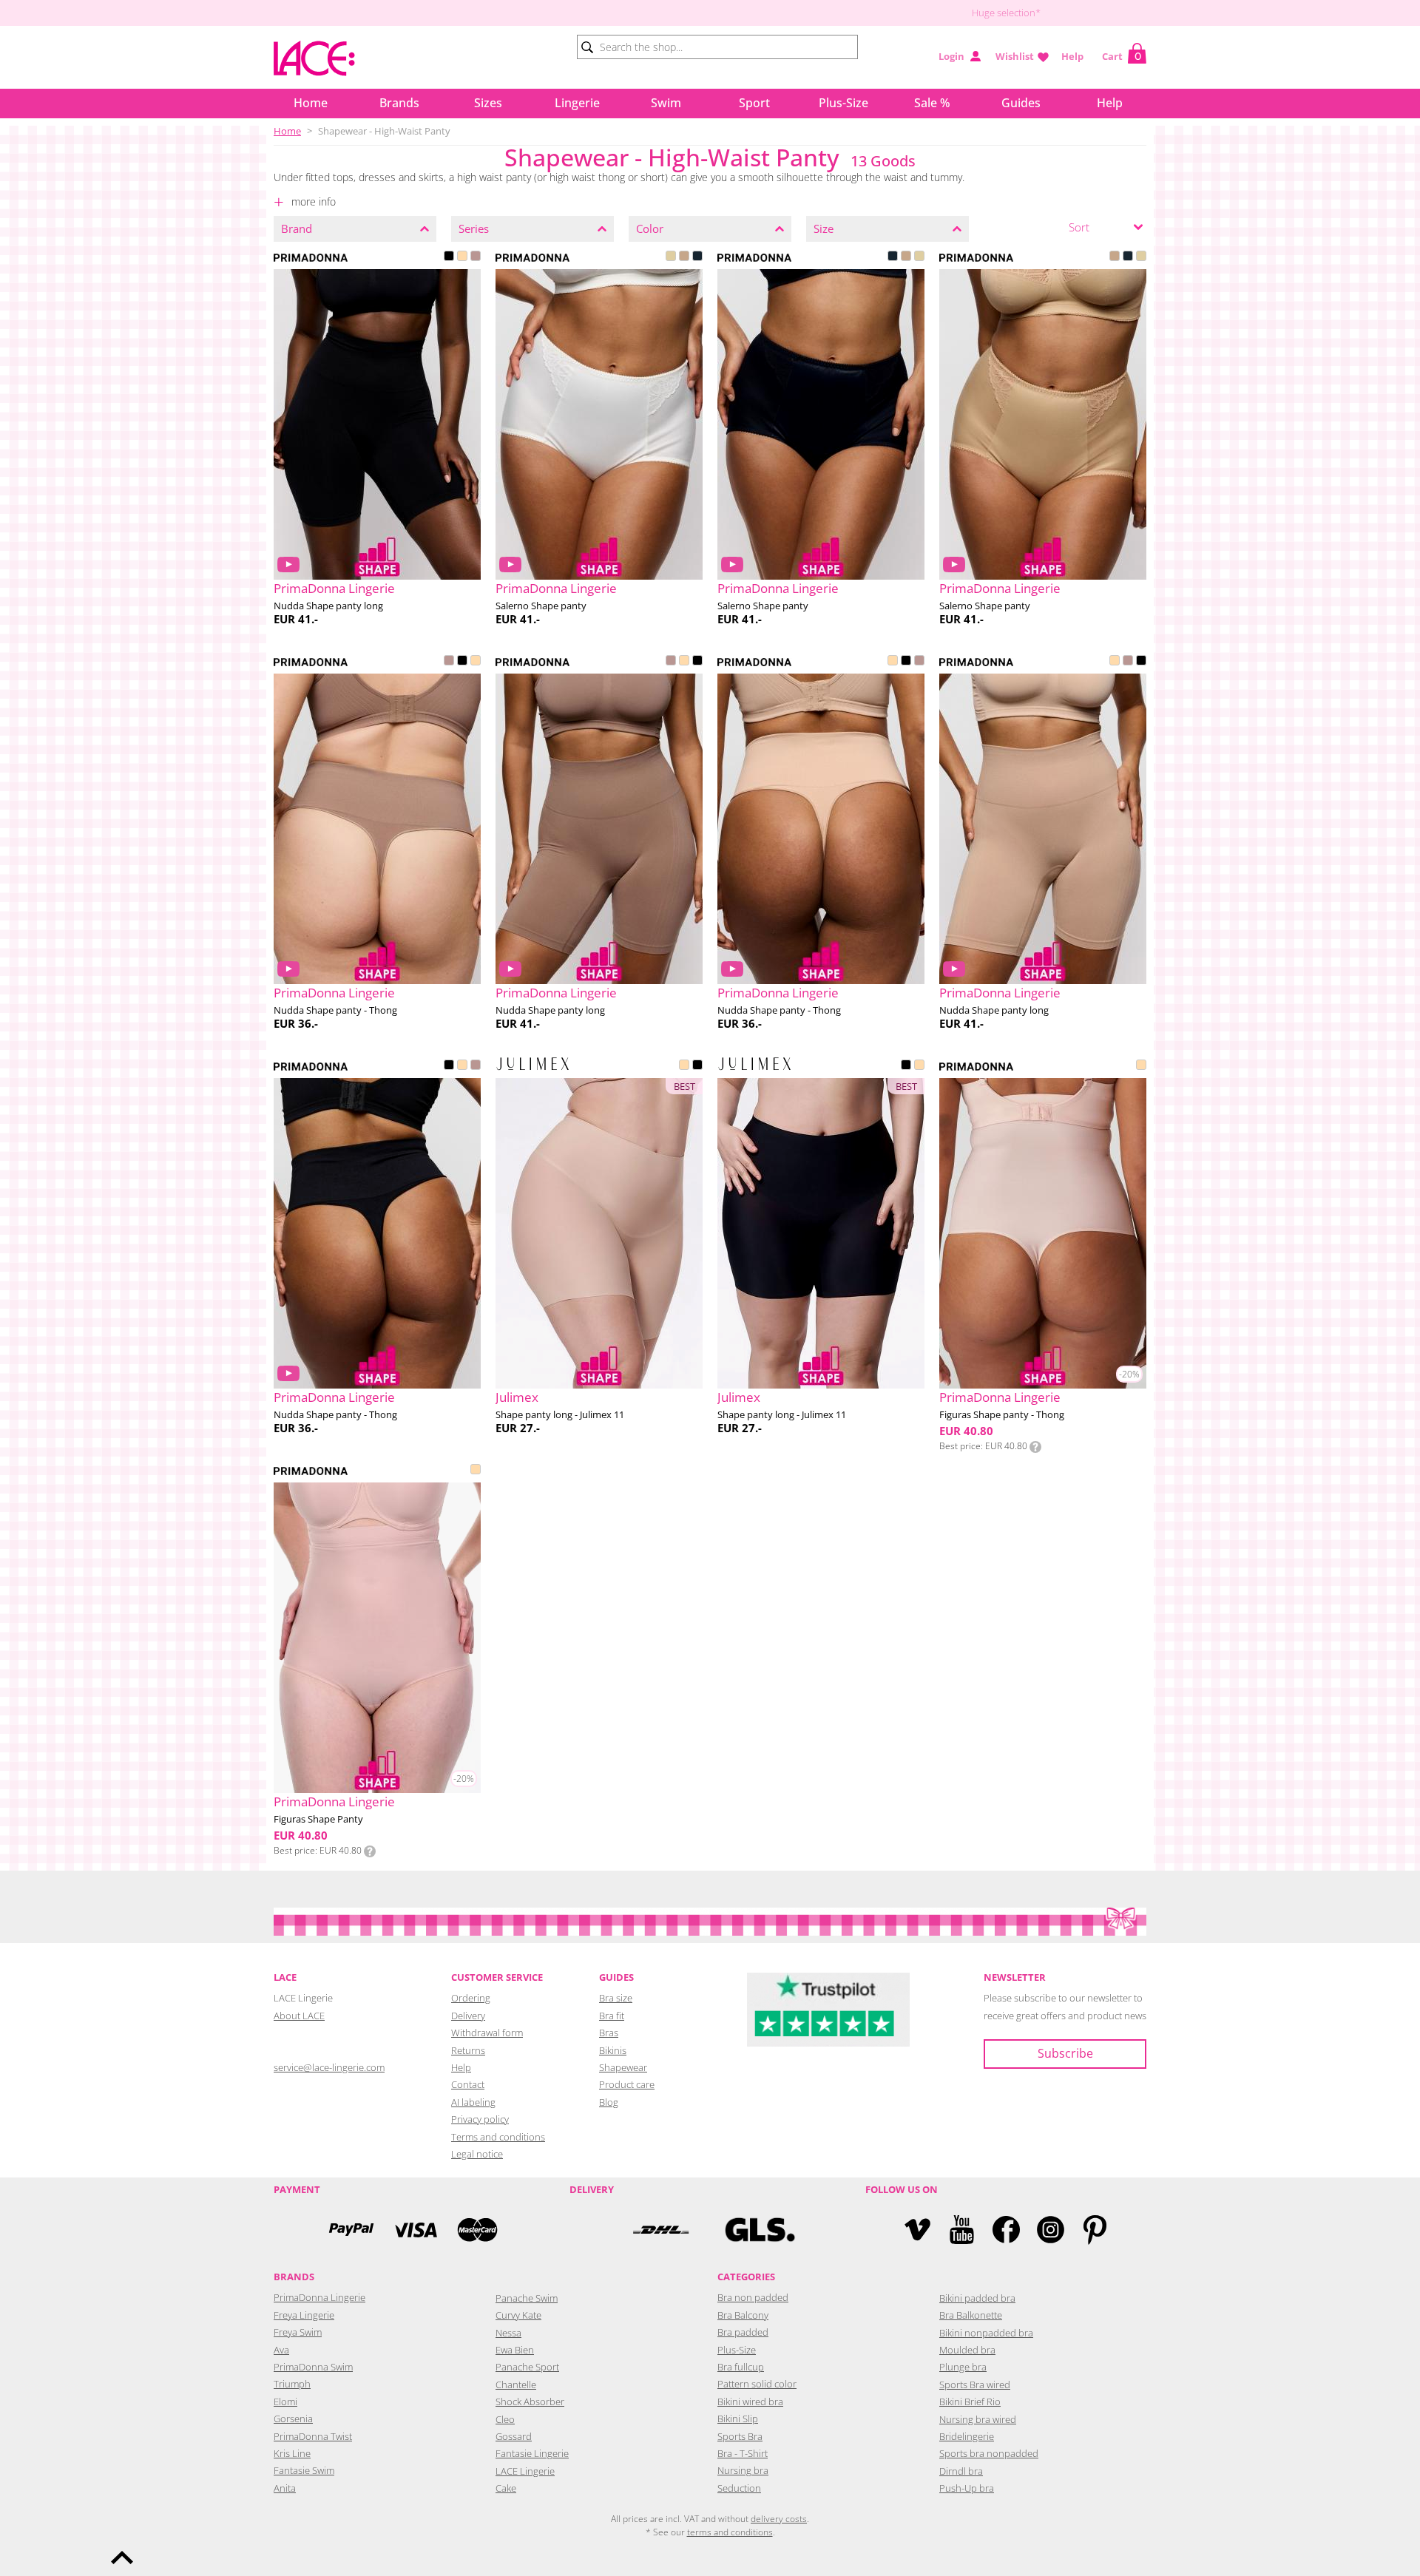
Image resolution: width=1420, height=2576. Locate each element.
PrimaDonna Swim (313, 2367)
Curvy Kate (518, 2315)
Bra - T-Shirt (743, 2453)
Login (951, 56)
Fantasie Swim (304, 2470)
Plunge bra (963, 2367)
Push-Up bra (967, 2488)
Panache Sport (527, 2367)
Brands (399, 103)
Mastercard (477, 2230)
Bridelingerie (967, 2436)
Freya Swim (298, 2332)
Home (311, 103)
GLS (760, 2230)
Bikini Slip (738, 2419)
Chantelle (516, 2385)
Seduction (739, 2488)
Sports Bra (740, 2436)
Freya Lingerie (304, 2315)
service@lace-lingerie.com (329, 2067)
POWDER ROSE (476, 1471)
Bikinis (613, 2050)
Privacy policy (480, 2119)
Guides (1021, 103)
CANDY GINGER (684, 257)
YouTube (962, 2230)
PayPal (351, 2230)
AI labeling (473, 2102)
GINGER (476, 257)
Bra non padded (753, 2297)
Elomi (285, 2402)
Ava (281, 2350)
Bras (609, 2033)
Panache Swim (527, 2298)
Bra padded (743, 2332)
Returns (468, 2050)
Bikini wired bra (750, 2402)
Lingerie (577, 103)
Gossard (514, 2436)
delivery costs (779, 2519)
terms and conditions (730, 2532)
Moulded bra (967, 2350)
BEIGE (684, 1066)
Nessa (508, 2333)
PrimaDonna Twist (313, 2436)
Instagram (1051, 2230)
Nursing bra (743, 2470)
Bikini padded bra (977, 2298)
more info (312, 201)
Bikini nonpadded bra (986, 2333)
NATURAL (671, 257)
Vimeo (917, 2230)
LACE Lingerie (525, 2471)
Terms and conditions (498, 2137)
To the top (122, 2558)
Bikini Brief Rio (970, 2402)
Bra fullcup (741, 2367)
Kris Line (292, 2453)
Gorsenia (293, 2419)
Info (1035, 1447)
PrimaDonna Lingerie (319, 2297)
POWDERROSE (1141, 1066)
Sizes (488, 103)
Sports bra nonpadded (989, 2453)
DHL (660, 2230)
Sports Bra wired (975, 2385)
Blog (609, 2102)
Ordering (471, 1998)
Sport (754, 103)
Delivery (468, 2016)
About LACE (299, 2016)
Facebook (1006, 2230)
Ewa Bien (515, 2350)
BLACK (449, 257)
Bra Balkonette (971, 2315)
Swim (666, 103)
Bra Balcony (743, 2315)
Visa (414, 2230)
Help (1072, 56)
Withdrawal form (487, 2033)
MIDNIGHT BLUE (697, 257)
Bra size (616, 1998)
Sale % (932, 103)
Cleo (505, 2419)
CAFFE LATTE (462, 257)
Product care (627, 2084)
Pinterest (1095, 2230)
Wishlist (1015, 56)
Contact (468, 2084)
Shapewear (623, 2067)
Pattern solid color (757, 2384)
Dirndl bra (961, 2471)
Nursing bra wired (978, 2419)
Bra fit (612, 2016)
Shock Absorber (530, 2402)
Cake (506, 2488)
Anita (285, 2488)
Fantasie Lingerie (532, 2453)
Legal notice (477, 2154)
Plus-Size (843, 103)
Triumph (292, 2384)
